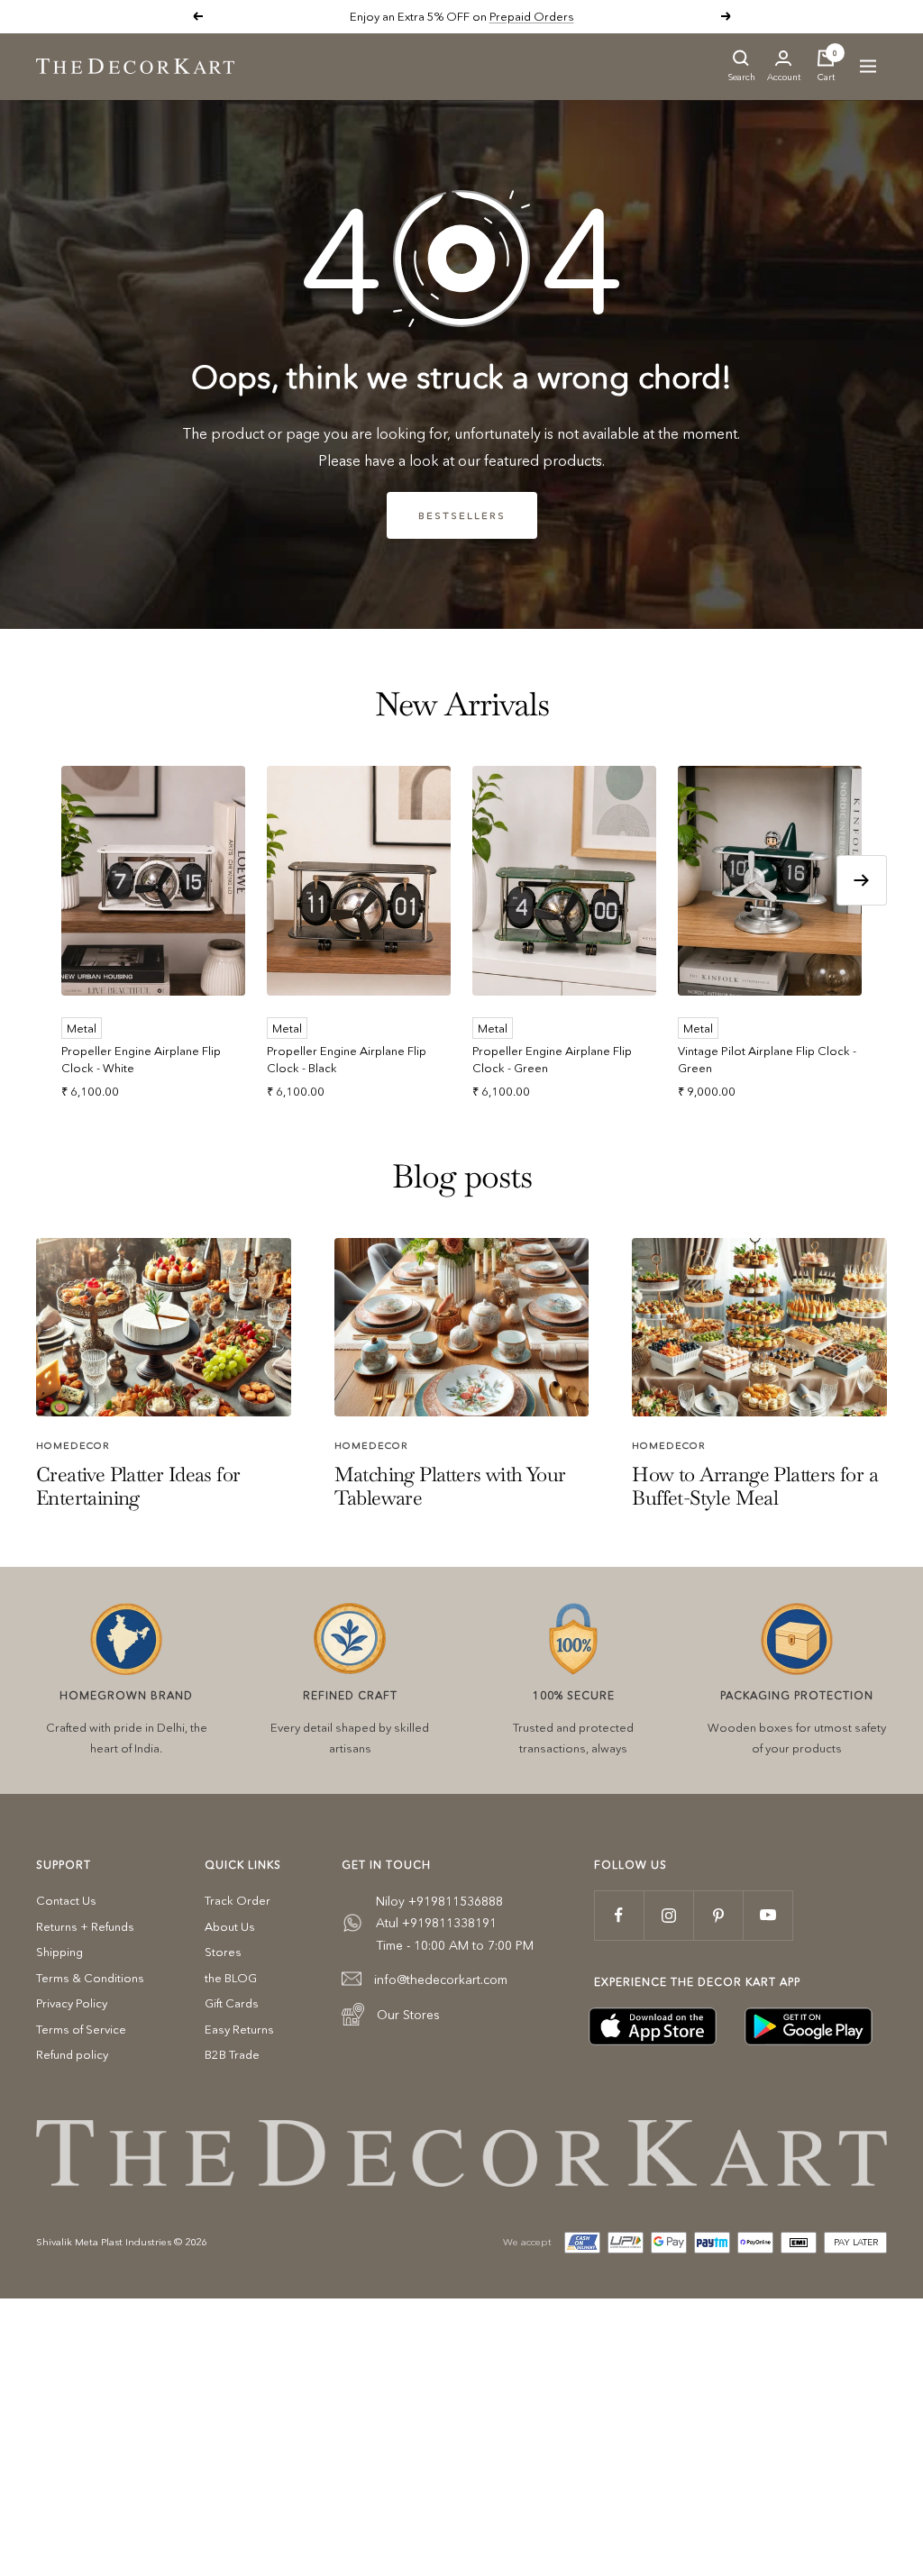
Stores (223, 1952)
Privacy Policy (72, 2003)
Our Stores (408, 2015)
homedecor (73, 1445)
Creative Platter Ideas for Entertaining (138, 1486)
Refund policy (72, 2054)
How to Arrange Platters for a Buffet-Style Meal (755, 1486)
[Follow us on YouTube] (768, 1915)
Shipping (59, 1952)
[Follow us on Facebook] (619, 1915)
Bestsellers (462, 515)
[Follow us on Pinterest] (718, 1915)
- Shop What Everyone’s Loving (523, 16)
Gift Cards (232, 2003)
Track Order (238, 1900)
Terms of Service (81, 2029)
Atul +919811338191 (436, 1923)
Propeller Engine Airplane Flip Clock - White (141, 1060)
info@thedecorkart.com (441, 1980)
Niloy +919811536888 (439, 1901)
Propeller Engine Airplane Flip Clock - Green (552, 1060)
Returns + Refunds (85, 1926)
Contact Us (66, 1900)
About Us (230, 1926)
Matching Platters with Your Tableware (450, 1486)
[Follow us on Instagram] (668, 1915)
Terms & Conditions (90, 1978)
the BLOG (231, 1978)
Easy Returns (239, 2029)
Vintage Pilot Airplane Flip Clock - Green (767, 1060)
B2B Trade (232, 2054)
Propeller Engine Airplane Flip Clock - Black (347, 1060)
